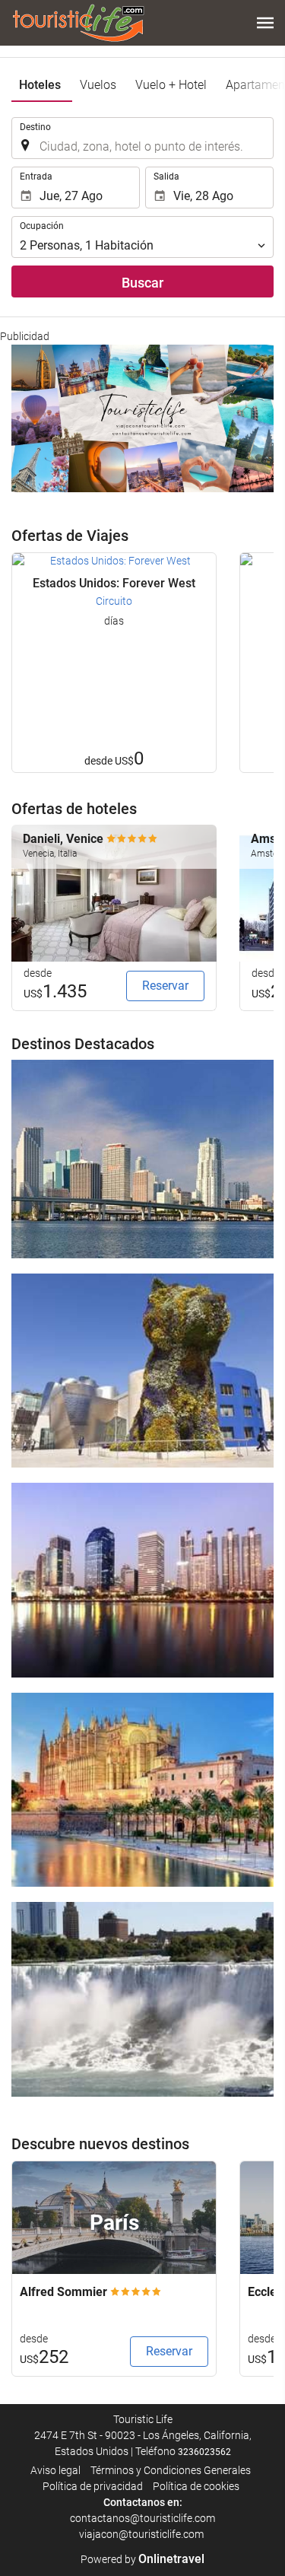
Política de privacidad (93, 2486)
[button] (265, 23)
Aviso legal (55, 2470)
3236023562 (204, 2452)
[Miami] (142, 1159)
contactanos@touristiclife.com (142, 2518)
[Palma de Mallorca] (142, 1790)
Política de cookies (196, 2486)
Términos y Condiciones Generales (171, 2470)
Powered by (142, 2559)
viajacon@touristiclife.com (142, 2534)
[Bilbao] (142, 1371)
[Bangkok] (142, 1580)
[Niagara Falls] (142, 1999)
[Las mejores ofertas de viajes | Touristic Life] (78, 23)
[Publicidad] (142, 418)
